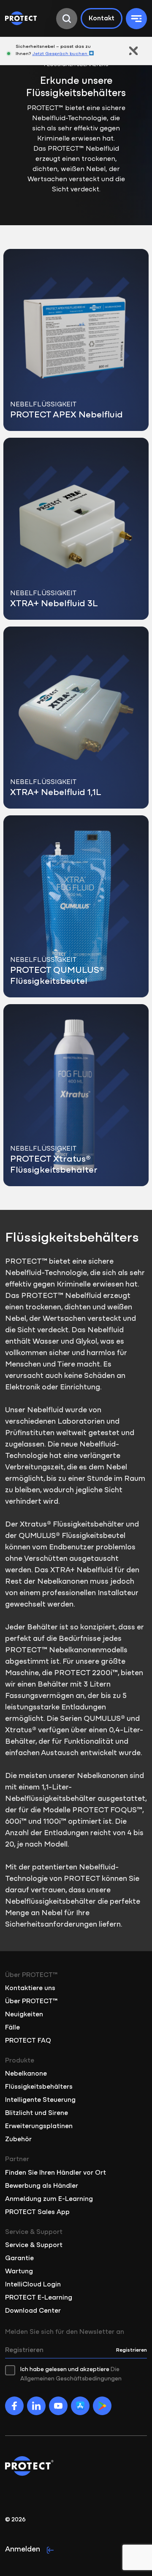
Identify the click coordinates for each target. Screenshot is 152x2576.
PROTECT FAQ (28, 2041)
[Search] (67, 19)
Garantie (19, 2258)
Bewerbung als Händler (42, 2186)
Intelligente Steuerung (40, 2100)
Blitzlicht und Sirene (37, 2113)
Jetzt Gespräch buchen (60, 54)
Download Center (33, 2311)
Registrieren (132, 2350)
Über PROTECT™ (31, 2002)
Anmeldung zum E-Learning (49, 2199)
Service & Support (34, 2245)
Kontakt (102, 19)
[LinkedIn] (36, 2406)
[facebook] (14, 2406)
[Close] (133, 51)
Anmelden (23, 2550)
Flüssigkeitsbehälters (39, 2087)
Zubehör (18, 2140)
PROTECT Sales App (37, 2212)
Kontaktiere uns (30, 1988)
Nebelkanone (26, 2074)
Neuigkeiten (24, 2015)
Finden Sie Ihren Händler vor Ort (56, 2173)
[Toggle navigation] (136, 19)
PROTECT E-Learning (39, 2298)
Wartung (19, 2272)
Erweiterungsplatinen (39, 2126)
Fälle (12, 2028)
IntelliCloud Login (33, 2285)
